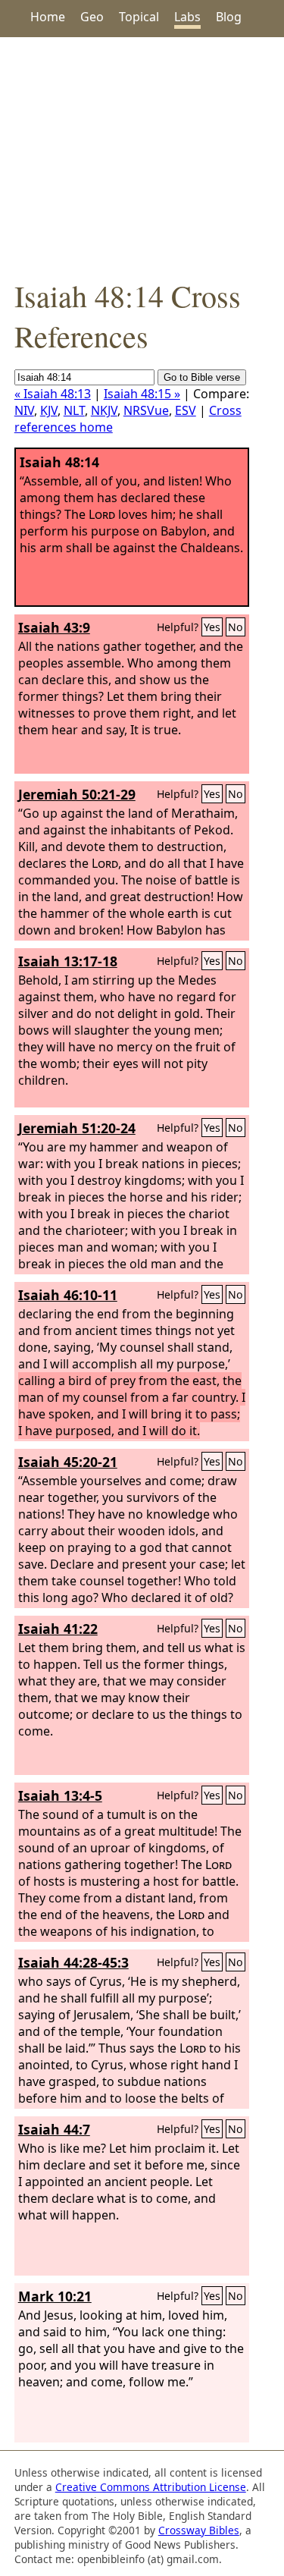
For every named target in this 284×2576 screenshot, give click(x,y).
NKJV (104, 410)
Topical (139, 17)
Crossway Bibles (199, 2530)
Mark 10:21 (55, 2296)
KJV (49, 410)
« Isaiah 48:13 (53, 394)
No (236, 627)
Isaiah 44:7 (54, 2129)
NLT (74, 410)
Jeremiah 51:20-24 (77, 1128)
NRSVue (146, 410)
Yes (212, 627)
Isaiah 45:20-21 (68, 1462)
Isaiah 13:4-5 (60, 1795)
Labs (187, 17)
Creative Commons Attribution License (151, 2487)
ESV (186, 410)
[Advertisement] (142, 156)
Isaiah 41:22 (58, 1629)
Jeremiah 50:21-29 (77, 794)
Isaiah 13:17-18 (68, 961)
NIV (24, 410)
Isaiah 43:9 (54, 627)
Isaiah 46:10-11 (68, 1295)
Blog (229, 17)
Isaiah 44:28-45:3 (73, 1962)
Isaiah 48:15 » (142, 394)
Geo (92, 17)
